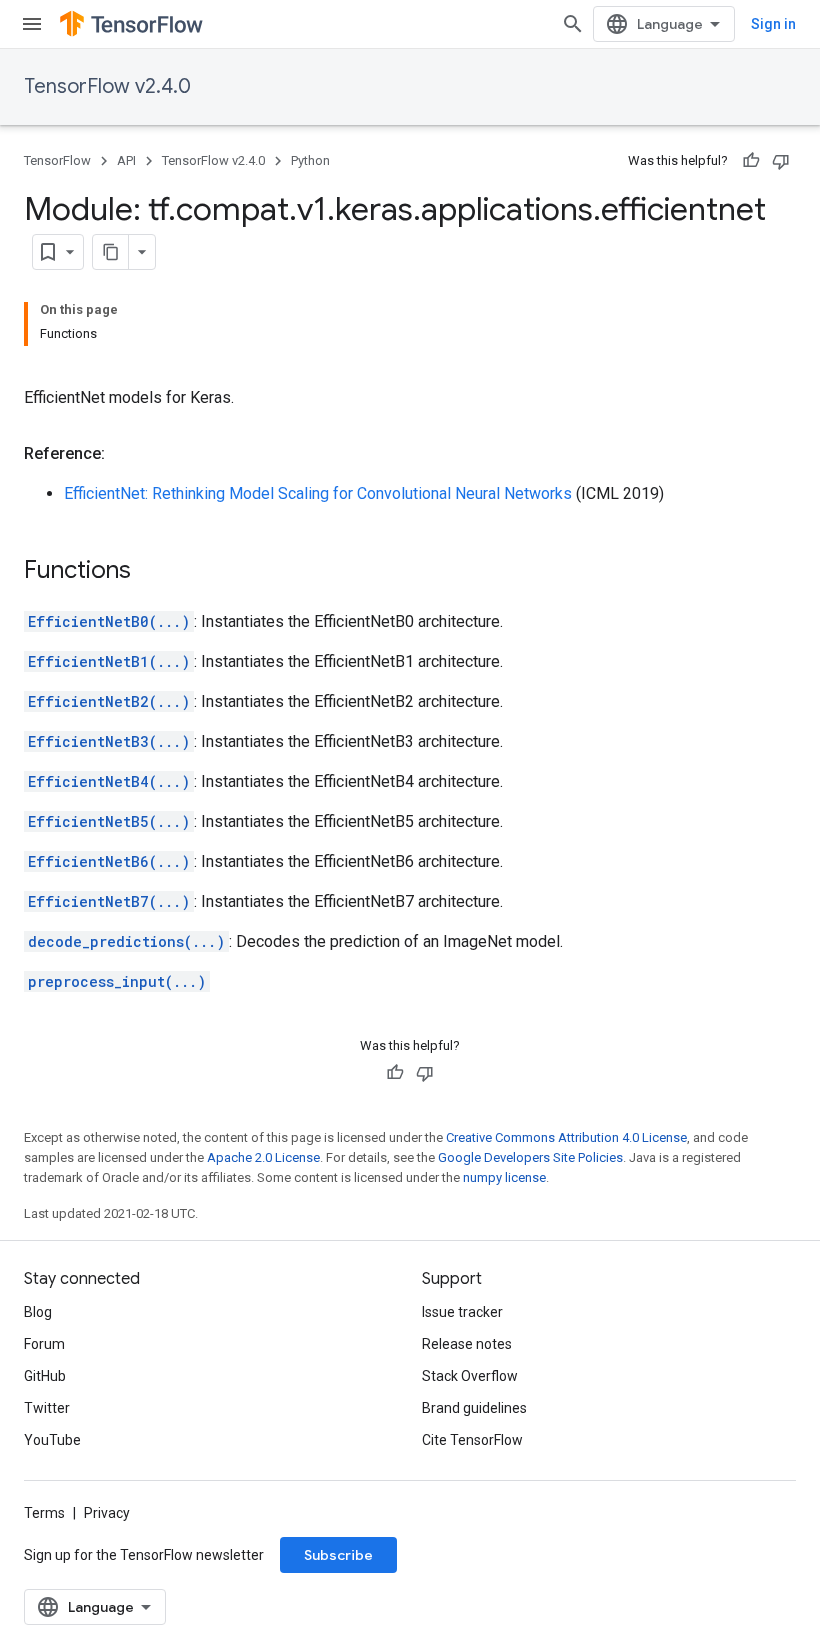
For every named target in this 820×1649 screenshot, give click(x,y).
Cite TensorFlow (472, 1440)
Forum (44, 1344)
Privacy (107, 1513)
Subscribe (338, 1555)
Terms (44, 1513)
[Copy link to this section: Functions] (151, 572)
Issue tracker (462, 1312)
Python (310, 160)
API (126, 160)
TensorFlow (57, 160)
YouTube (52, 1440)
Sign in (773, 24)
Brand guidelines (474, 1408)
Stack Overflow (470, 1376)
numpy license (504, 1177)
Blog (38, 1312)
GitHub (45, 1376)
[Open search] (573, 24)
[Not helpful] (781, 161)
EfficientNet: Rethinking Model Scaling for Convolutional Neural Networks (318, 493)
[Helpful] (751, 161)
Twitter (47, 1408)
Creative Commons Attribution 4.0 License (566, 1137)
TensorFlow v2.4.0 (107, 86)
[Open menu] (32, 24)
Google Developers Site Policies (530, 1157)
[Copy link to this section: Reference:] (125, 454)
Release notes (467, 1344)
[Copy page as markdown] (111, 252)
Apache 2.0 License (263, 1157)
